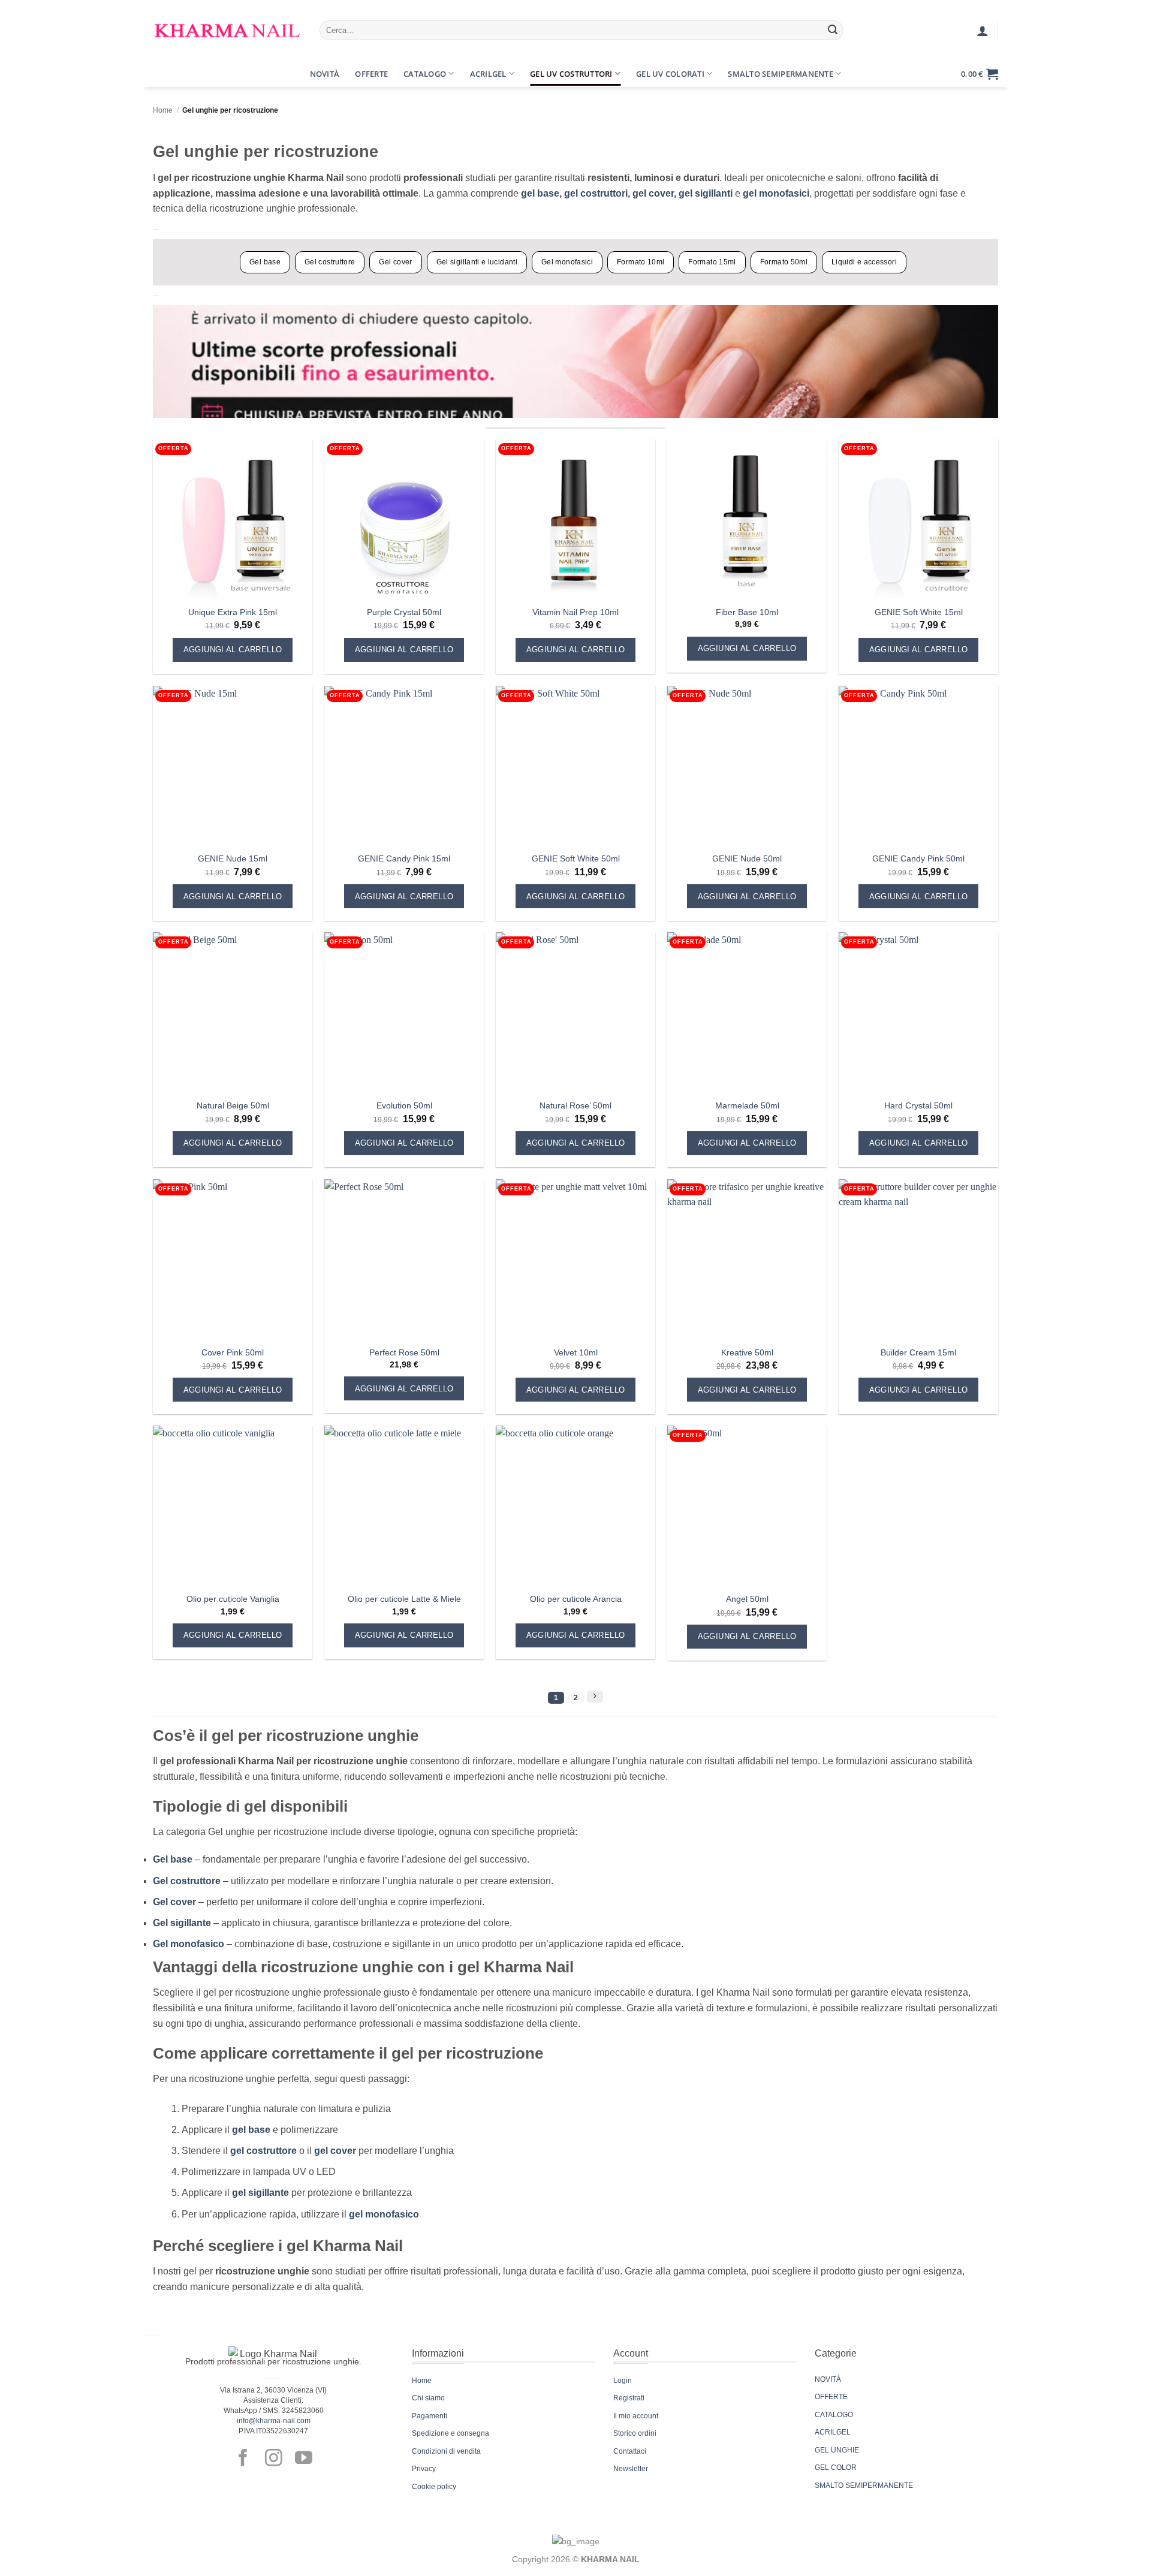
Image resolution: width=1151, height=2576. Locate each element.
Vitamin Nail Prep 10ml (575, 612)
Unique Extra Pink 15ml (233, 612)
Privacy (424, 2469)
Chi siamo (428, 2398)
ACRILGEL (833, 2432)
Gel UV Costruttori (571, 74)
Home (163, 110)
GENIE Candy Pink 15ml (404, 858)
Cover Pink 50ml (233, 1352)
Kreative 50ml (747, 1352)
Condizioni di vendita (446, 2451)
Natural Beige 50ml (233, 1105)
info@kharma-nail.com (274, 2421)
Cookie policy (434, 2487)
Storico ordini (635, 2433)
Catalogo (425, 74)
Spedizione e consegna (451, 2433)
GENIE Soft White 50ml (576, 858)
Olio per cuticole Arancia (576, 1599)
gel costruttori (596, 193)
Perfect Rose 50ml (404, 1352)
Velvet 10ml (576, 1352)
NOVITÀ (828, 2379)
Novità (325, 74)
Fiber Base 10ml (747, 612)
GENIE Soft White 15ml (919, 612)
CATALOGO (834, 2415)
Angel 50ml (747, 1599)
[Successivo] (595, 1697)
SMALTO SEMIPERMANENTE (864, 2485)
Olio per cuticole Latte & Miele (404, 1599)
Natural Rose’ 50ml (575, 1105)
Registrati (629, 2398)
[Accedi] (983, 31)
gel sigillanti (707, 193)
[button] (164, 74)
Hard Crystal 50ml (918, 1105)
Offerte (371, 74)
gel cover (653, 193)
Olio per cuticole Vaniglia (233, 1599)
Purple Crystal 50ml (404, 612)
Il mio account (636, 2416)
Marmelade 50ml (747, 1105)
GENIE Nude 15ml (233, 858)
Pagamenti (430, 2416)
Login (623, 2381)
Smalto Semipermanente (780, 74)
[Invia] (833, 31)
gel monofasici (776, 193)
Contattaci (630, 2451)
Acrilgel (488, 74)
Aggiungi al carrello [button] (233, 650)
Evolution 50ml (404, 1105)
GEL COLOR (836, 2467)
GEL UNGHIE (837, 2450)
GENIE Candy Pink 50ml (918, 858)
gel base (540, 193)
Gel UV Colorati (670, 74)
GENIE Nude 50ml (747, 858)
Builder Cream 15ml (918, 1352)
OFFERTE (831, 2397)
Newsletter (631, 2469)
